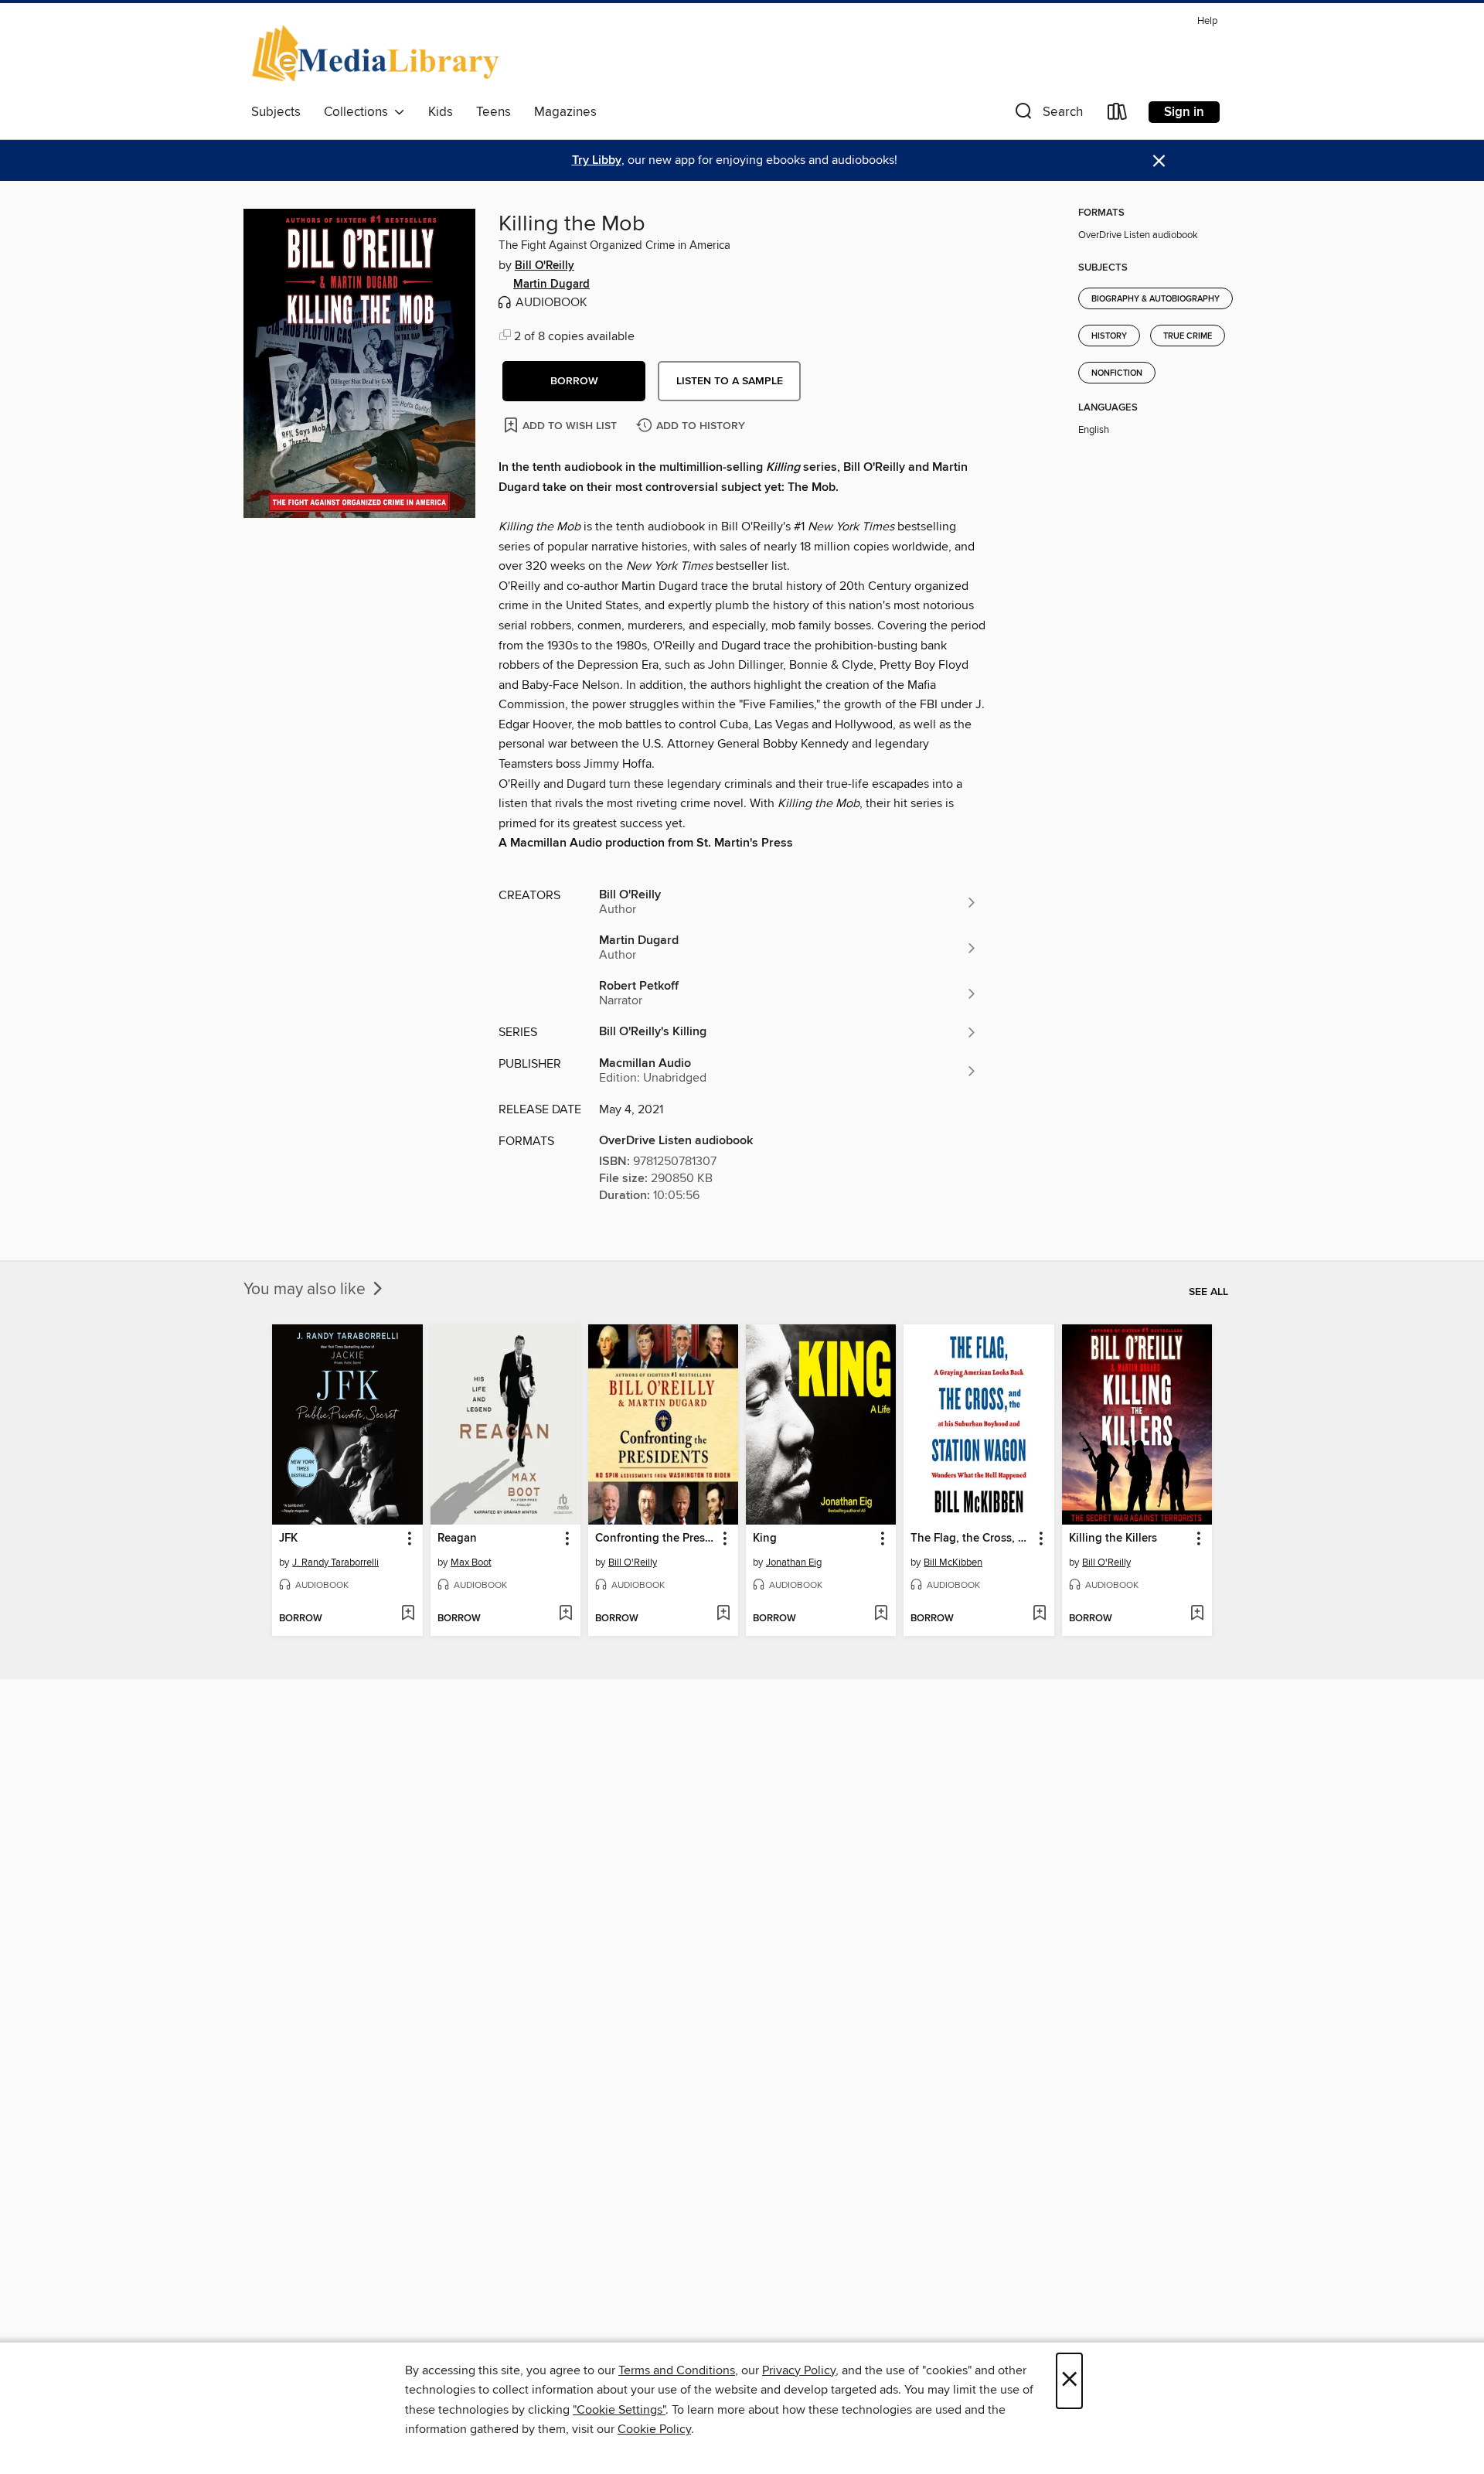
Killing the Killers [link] (1113, 1539)
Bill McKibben (953, 1562)
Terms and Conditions (677, 2370)
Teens (494, 112)
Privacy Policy (799, 2370)
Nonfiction (1117, 373)
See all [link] (1208, 1292)
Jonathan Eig (794, 1562)
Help (1207, 21)
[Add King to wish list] (881, 1614)
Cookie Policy (654, 2429)
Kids (441, 112)
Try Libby (597, 160)
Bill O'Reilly (545, 266)
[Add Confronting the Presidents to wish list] (723, 1614)
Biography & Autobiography (1156, 299)
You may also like (306, 1290)
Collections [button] (359, 112)
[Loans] (1118, 115)
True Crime (1188, 336)
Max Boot (471, 1562)
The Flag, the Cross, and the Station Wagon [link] (971, 1539)
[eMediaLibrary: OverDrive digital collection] (378, 53)
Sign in (1184, 112)
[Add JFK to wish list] (408, 1614)
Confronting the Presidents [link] (656, 1539)
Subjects (276, 112)
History (1109, 336)
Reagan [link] (457, 1539)
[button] (1047, 115)
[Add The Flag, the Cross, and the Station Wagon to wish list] (1039, 1614)
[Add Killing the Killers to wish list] (1197, 1614)
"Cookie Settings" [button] (619, 2410)
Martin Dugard (551, 285)
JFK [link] (288, 1539)
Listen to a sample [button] (730, 381)
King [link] (765, 1539)
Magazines (565, 112)
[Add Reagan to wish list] (565, 1614)
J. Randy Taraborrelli (335, 1562)
